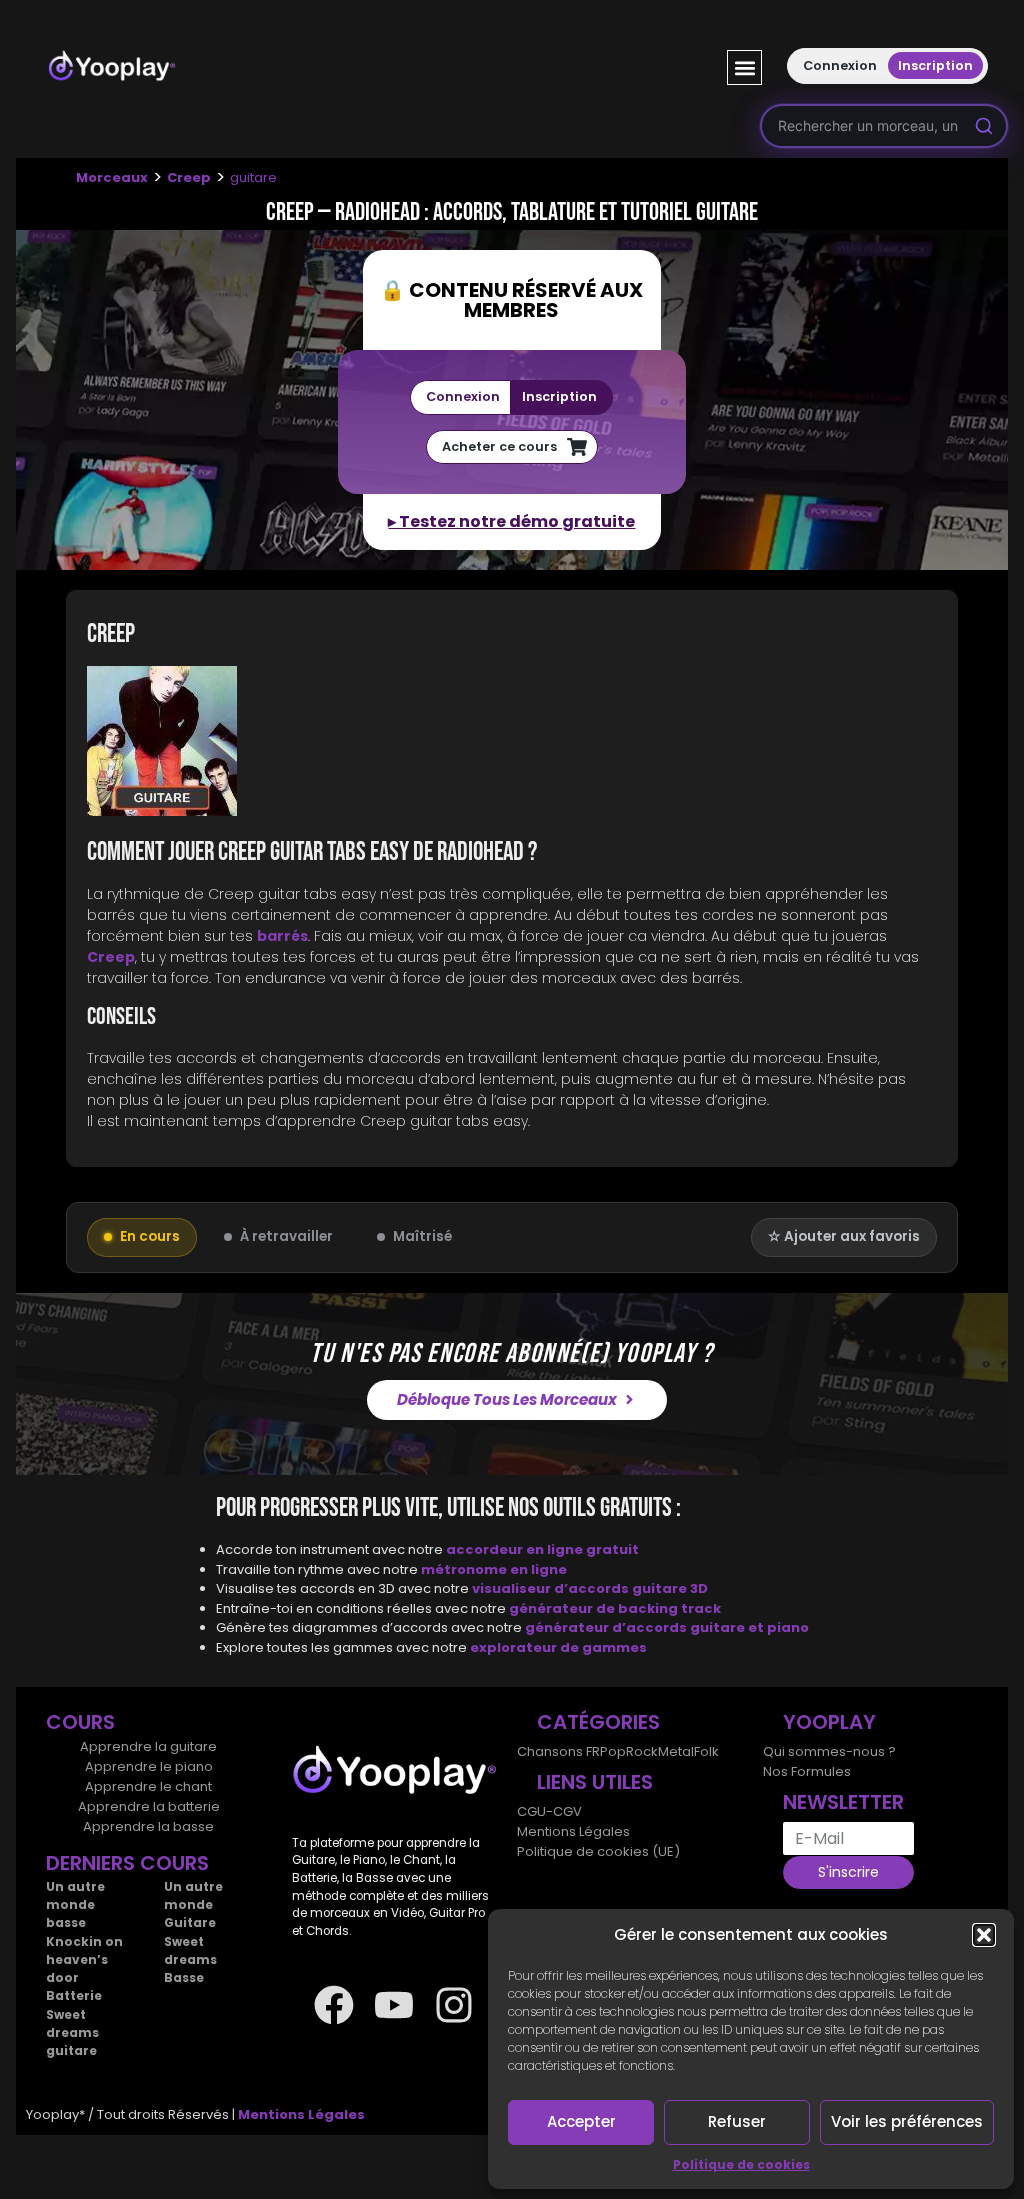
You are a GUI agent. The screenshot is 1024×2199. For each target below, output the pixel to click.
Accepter (581, 2121)
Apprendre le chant (148, 1786)
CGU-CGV (549, 1811)
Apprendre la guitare (148, 1746)
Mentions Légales (573, 1831)
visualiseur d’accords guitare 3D (590, 1588)
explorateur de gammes (558, 1647)
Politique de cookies (741, 2164)
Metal (676, 1751)
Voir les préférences (907, 2121)
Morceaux (112, 177)
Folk (706, 1751)
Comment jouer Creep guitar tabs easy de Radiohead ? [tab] (312, 852)
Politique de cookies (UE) (598, 1851)
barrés (282, 936)
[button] (984, 1935)
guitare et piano (749, 1627)
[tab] (512, 744)
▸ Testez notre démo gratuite (511, 521)
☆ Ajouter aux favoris (844, 1236)
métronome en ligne (494, 1569)
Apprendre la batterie (149, 1806)
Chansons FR (558, 1751)
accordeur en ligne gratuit (542, 1549)
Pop (613, 1751)
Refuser (737, 2121)
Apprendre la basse (148, 1826)
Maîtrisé (422, 1236)
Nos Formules (807, 1771)
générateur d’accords (607, 1627)
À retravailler (286, 1236)
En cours (150, 1236)
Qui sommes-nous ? (829, 1751)
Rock (642, 1751)
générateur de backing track (615, 1608)
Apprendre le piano (149, 1766)
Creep (189, 177)
